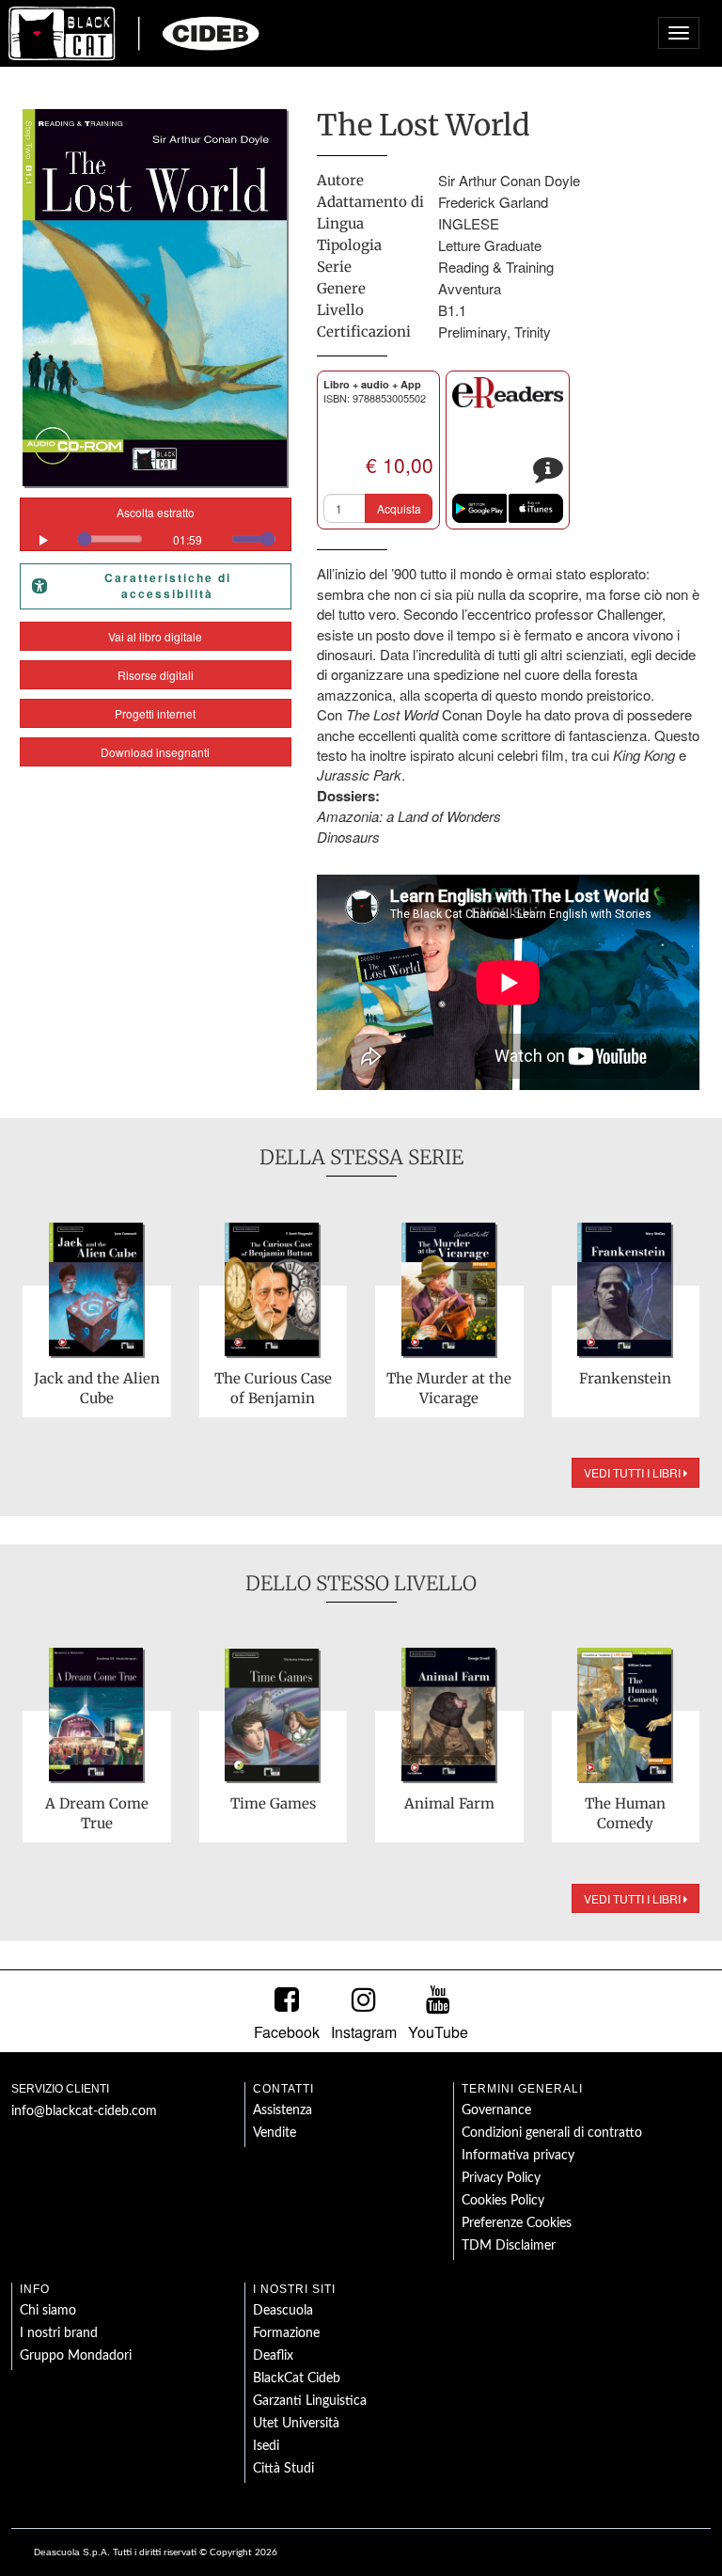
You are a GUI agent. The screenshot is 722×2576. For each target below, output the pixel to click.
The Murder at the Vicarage (449, 1388)
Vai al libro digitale (155, 636)
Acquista (399, 508)
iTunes (536, 508)
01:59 (188, 539)
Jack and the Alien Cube (97, 1388)
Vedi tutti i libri (634, 1472)
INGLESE (469, 223)
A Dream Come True (97, 1813)
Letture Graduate (490, 245)
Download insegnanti (155, 752)
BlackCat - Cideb (134, 33)
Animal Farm (449, 1803)
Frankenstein (625, 1378)
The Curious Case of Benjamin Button (273, 1389)
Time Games (273, 1803)
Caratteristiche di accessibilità (168, 585)
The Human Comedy (625, 1813)
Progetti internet (155, 713)
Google (479, 508)
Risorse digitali (156, 675)
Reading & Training (496, 267)
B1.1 (452, 310)
